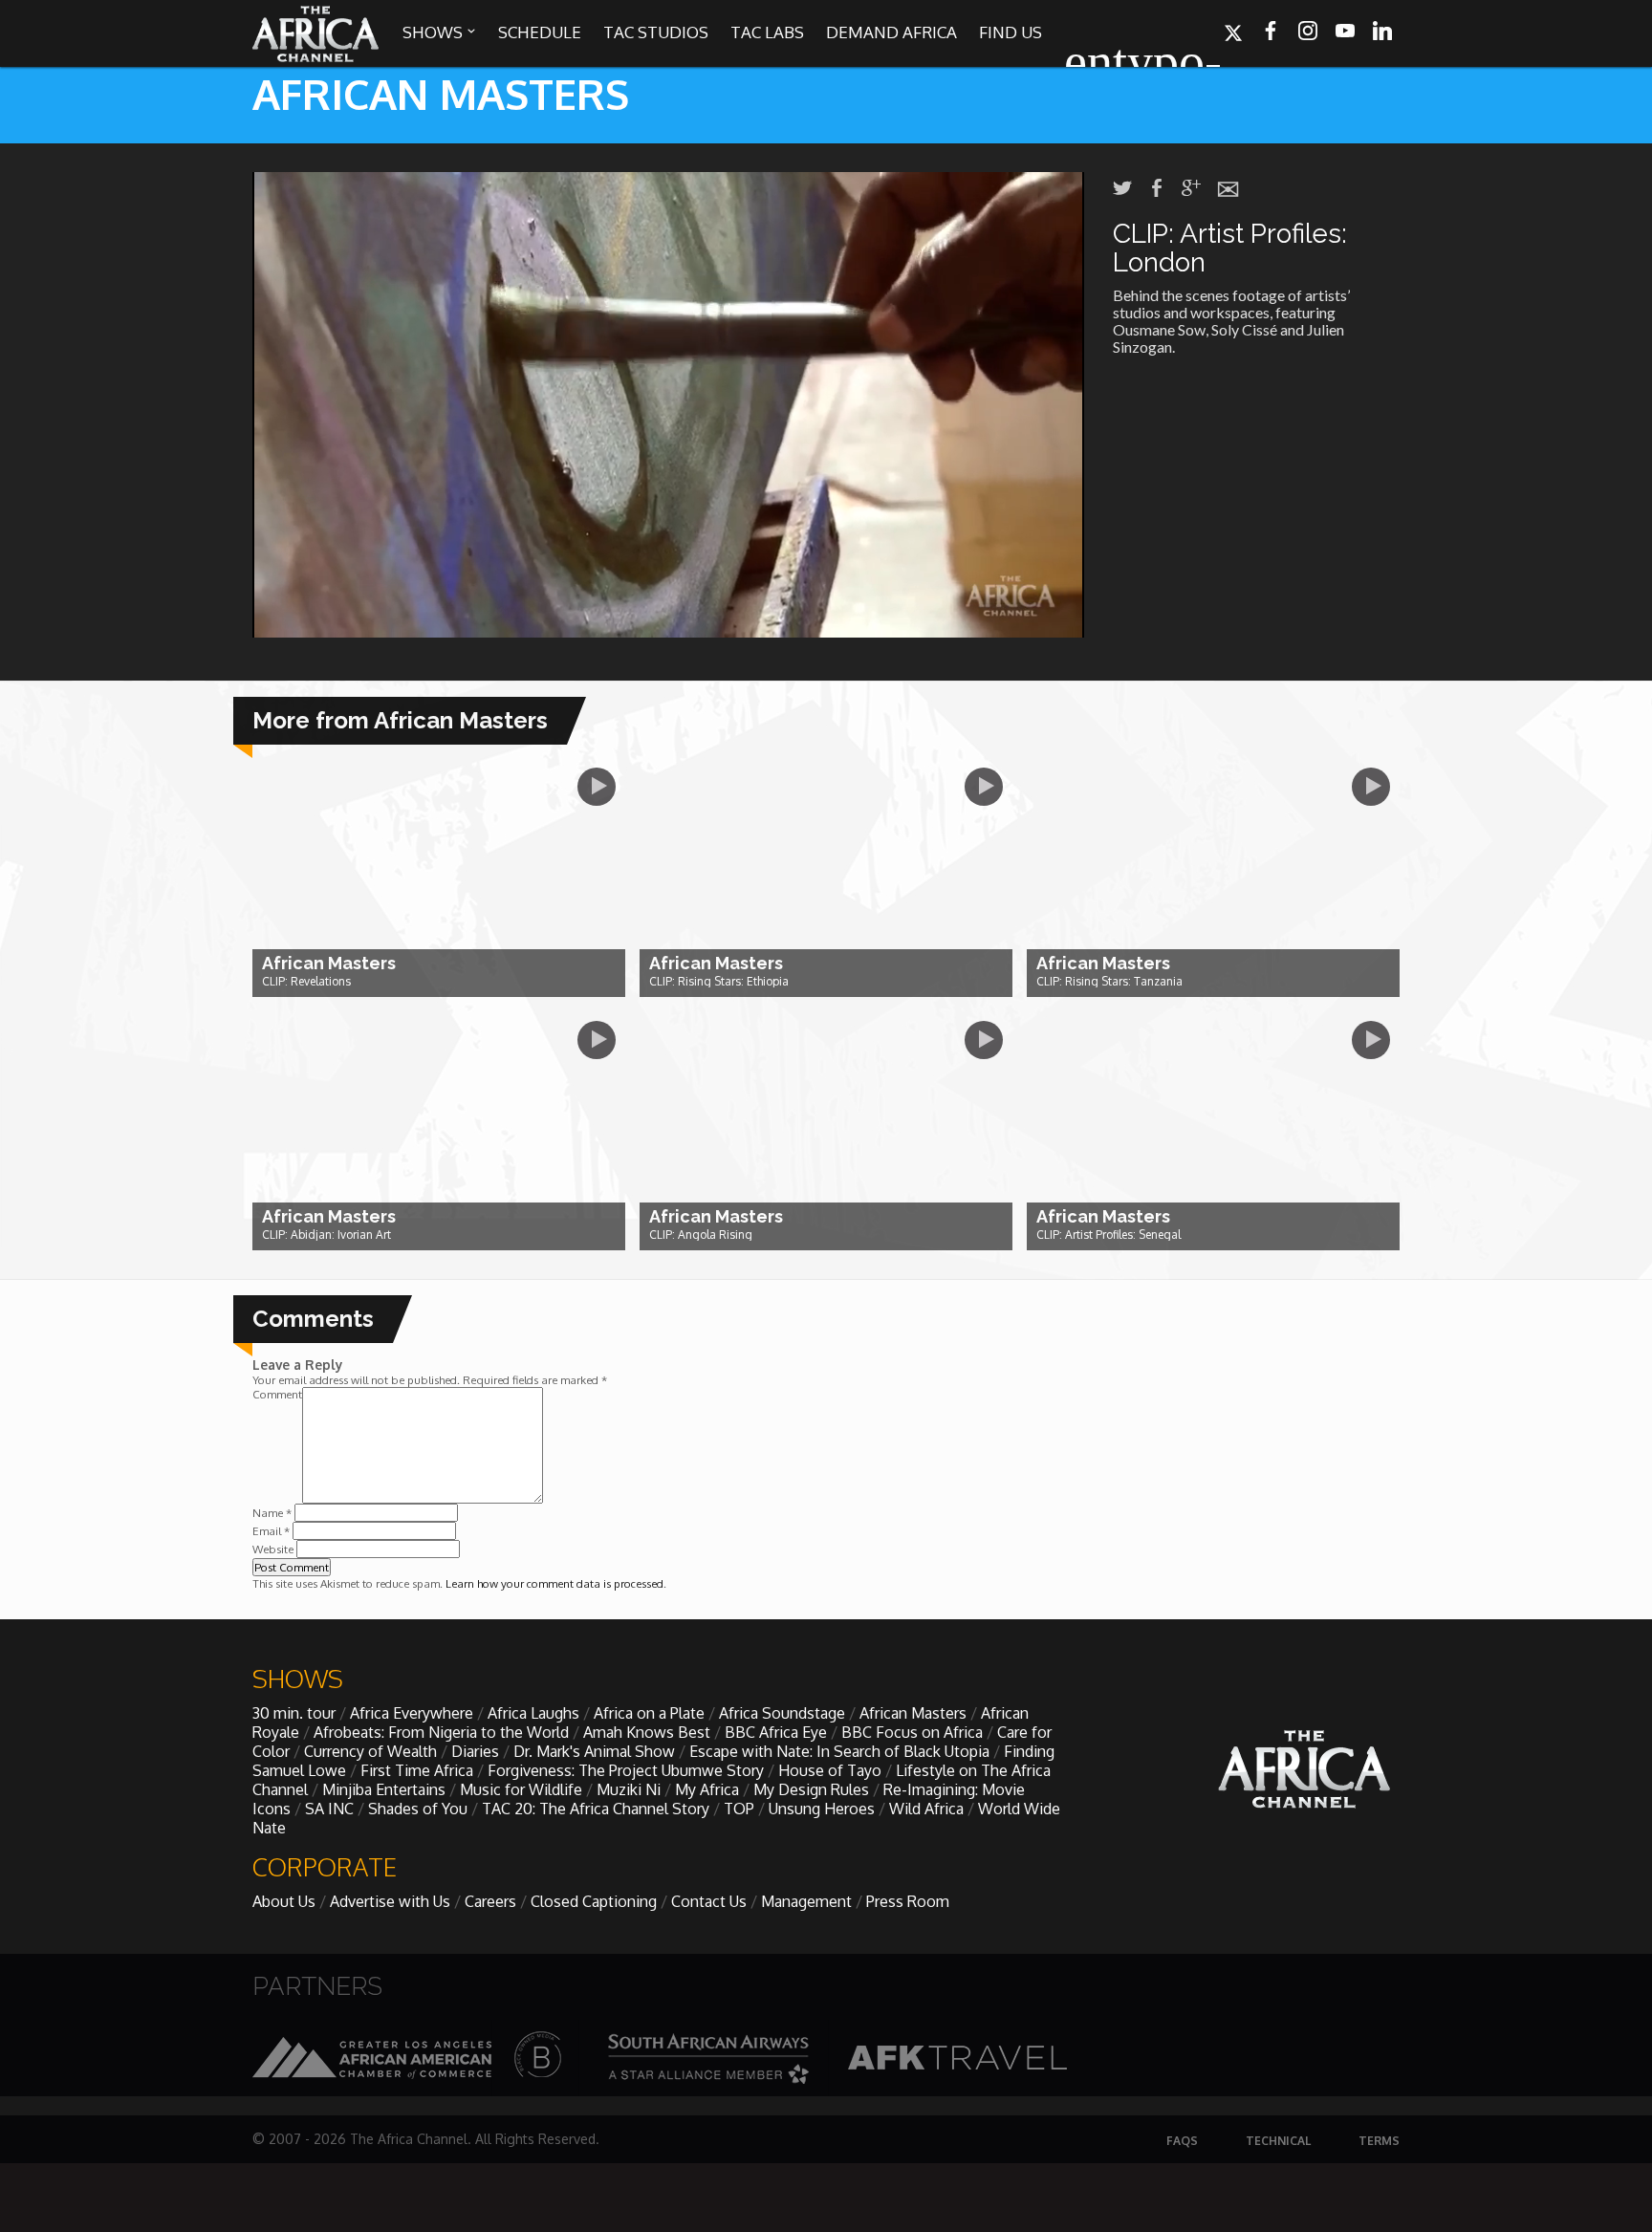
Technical (1278, 2141)
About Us (284, 1901)
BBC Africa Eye (776, 1732)
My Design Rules (811, 1789)
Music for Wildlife (521, 1789)
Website (273, 1549)
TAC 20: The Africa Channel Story (596, 1809)
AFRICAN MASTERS (441, 93)
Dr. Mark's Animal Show (594, 1751)
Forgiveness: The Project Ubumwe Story (626, 1770)
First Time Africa (417, 1770)
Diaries (475, 1751)
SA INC (329, 1809)
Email (271, 1531)
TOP (739, 1809)
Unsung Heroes (822, 1809)
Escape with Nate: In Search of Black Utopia (839, 1751)
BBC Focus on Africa (912, 1732)
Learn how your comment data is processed (554, 1583)
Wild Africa (926, 1809)
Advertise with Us (390, 1901)
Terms (1379, 2141)
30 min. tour (294, 1713)
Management (806, 1901)
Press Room (908, 1901)
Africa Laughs (533, 1713)
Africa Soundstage (782, 1713)
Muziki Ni (629, 1789)
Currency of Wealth (370, 1751)
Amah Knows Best (647, 1732)
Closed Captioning (594, 1901)
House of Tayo (830, 1770)
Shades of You (418, 1809)
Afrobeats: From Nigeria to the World (441, 1732)
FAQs (1182, 2141)
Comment (277, 1394)
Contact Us (709, 1901)
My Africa (707, 1789)
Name (272, 1513)
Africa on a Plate (649, 1713)
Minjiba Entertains (384, 1789)
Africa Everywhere (412, 1713)
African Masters (913, 1713)
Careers (490, 1901)
